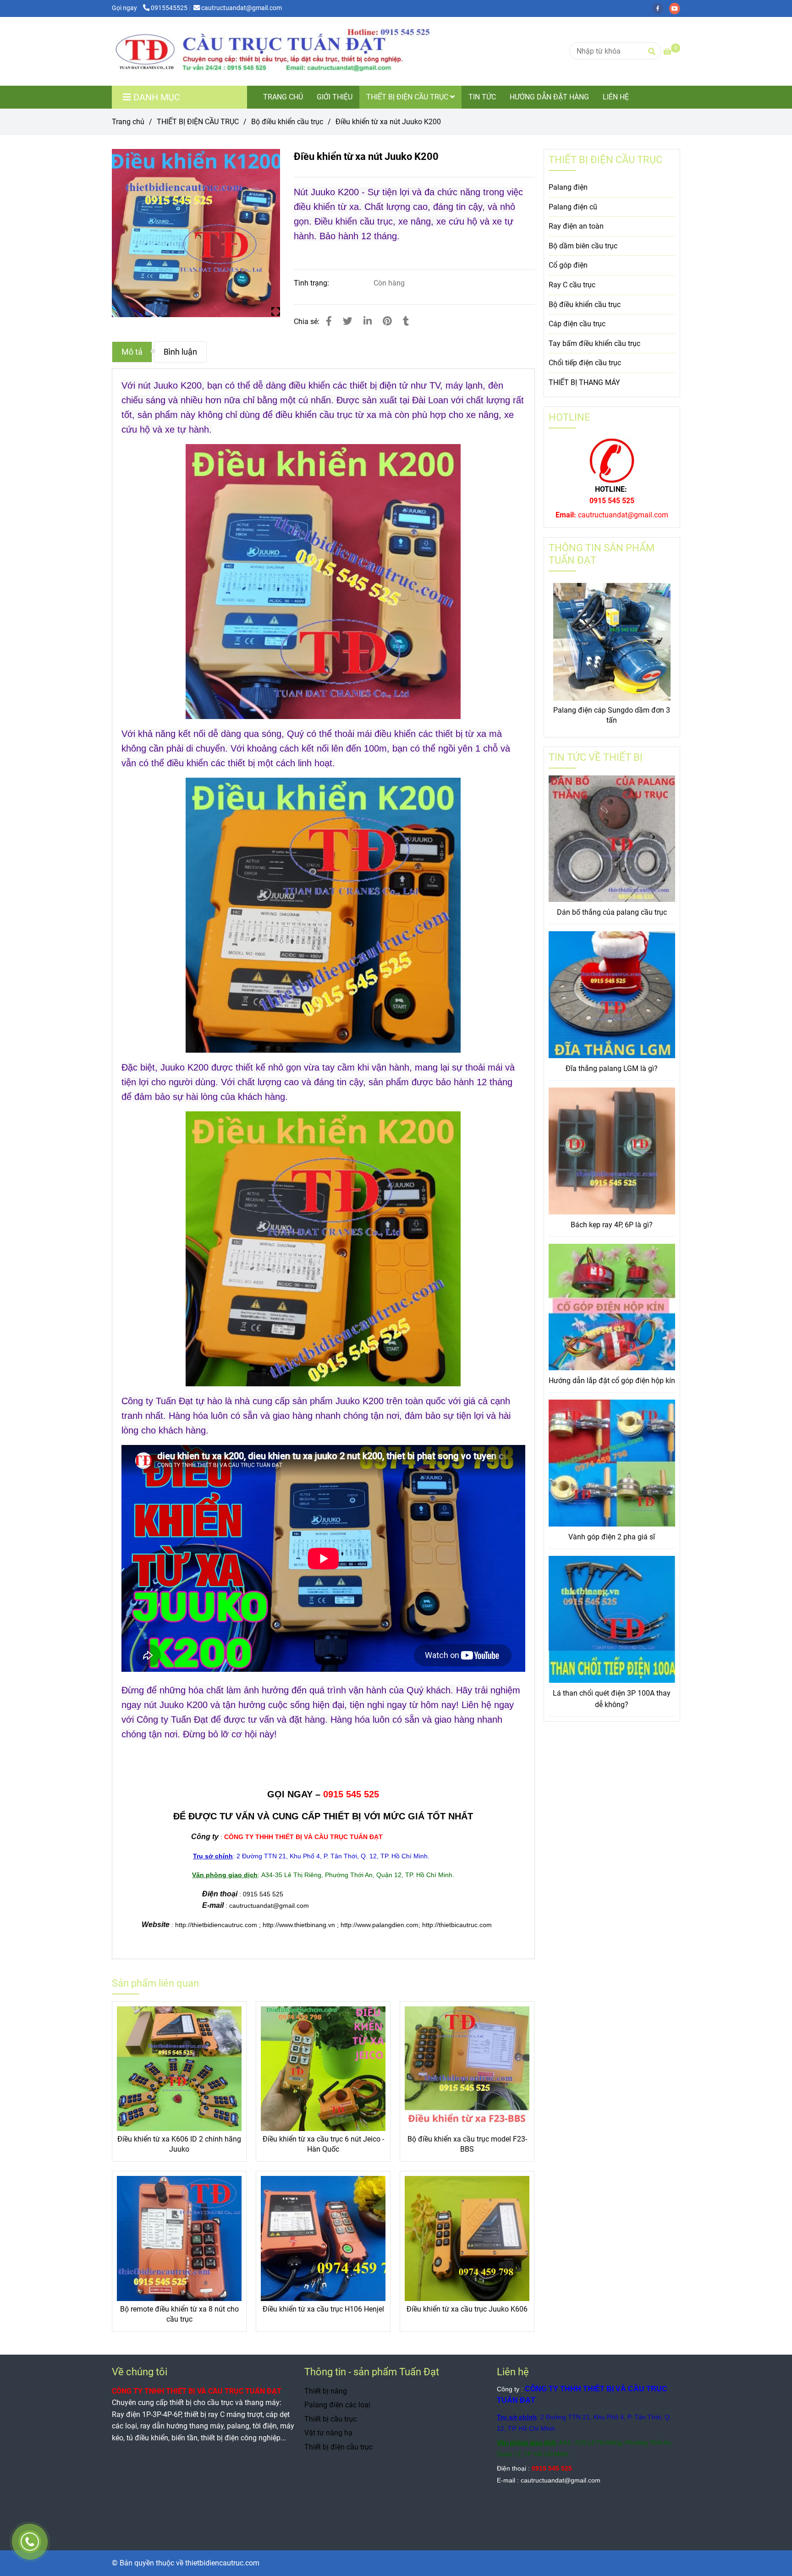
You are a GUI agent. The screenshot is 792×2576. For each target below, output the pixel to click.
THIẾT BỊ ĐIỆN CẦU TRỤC (408, 97)
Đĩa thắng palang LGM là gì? (612, 1068)
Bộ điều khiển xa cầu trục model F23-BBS (467, 2144)
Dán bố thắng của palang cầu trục (612, 912)
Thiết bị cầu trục (330, 2419)
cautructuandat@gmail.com (242, 8)
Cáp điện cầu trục (577, 324)
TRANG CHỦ (283, 97)
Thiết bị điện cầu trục (338, 2447)
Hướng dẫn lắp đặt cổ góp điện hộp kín (612, 1381)
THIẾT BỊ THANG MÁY (584, 382)
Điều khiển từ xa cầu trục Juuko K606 (467, 2309)
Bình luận (180, 352)
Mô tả (132, 352)
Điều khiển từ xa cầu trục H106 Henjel (323, 2309)
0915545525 (169, 8)
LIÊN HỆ (616, 97)
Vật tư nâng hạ (328, 2433)
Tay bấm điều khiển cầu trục (594, 343)
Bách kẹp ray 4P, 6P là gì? (612, 1225)
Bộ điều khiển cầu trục (287, 122)
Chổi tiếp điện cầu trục (585, 363)
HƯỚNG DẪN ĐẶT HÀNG (549, 97)
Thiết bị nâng (326, 2391)
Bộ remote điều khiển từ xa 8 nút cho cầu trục (179, 2314)
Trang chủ (128, 122)
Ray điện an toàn (576, 226)
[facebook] (661, 8)
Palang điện (568, 187)
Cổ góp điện (568, 265)
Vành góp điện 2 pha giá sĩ (612, 1537)
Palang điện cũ (573, 207)
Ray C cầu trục (572, 285)
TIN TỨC (482, 97)
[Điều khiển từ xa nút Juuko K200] (295, 51)
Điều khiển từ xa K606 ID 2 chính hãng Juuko (179, 2144)
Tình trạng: (312, 283)
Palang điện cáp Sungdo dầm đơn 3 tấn (612, 715)
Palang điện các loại (337, 2405)
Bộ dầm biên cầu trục (583, 246)
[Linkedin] (368, 321)
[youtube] (677, 8)
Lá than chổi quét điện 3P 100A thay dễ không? (612, 1699)
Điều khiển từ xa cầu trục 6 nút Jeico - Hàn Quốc (323, 2144)
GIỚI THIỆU (335, 97)
